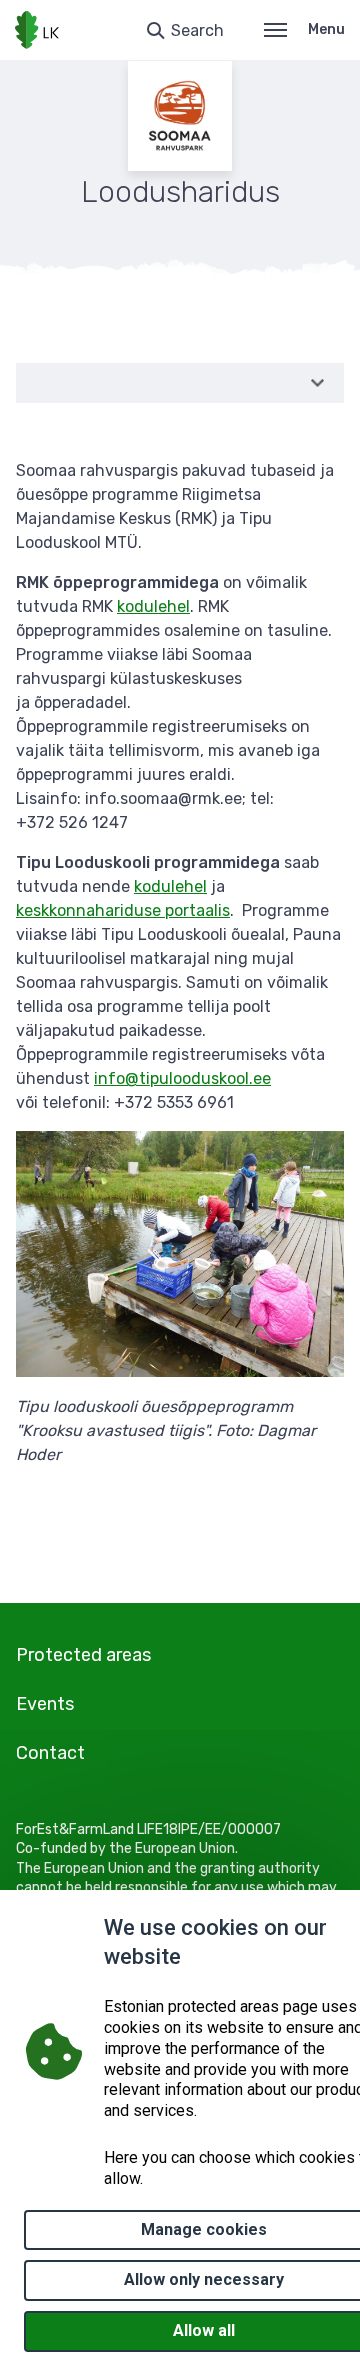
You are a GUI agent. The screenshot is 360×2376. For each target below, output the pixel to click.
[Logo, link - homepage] (37, 30)
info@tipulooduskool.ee (182, 1078)
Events (45, 1704)
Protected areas (83, 1655)
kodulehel (153, 606)
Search (197, 30)
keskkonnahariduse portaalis (123, 910)
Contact (50, 1753)
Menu (326, 29)
